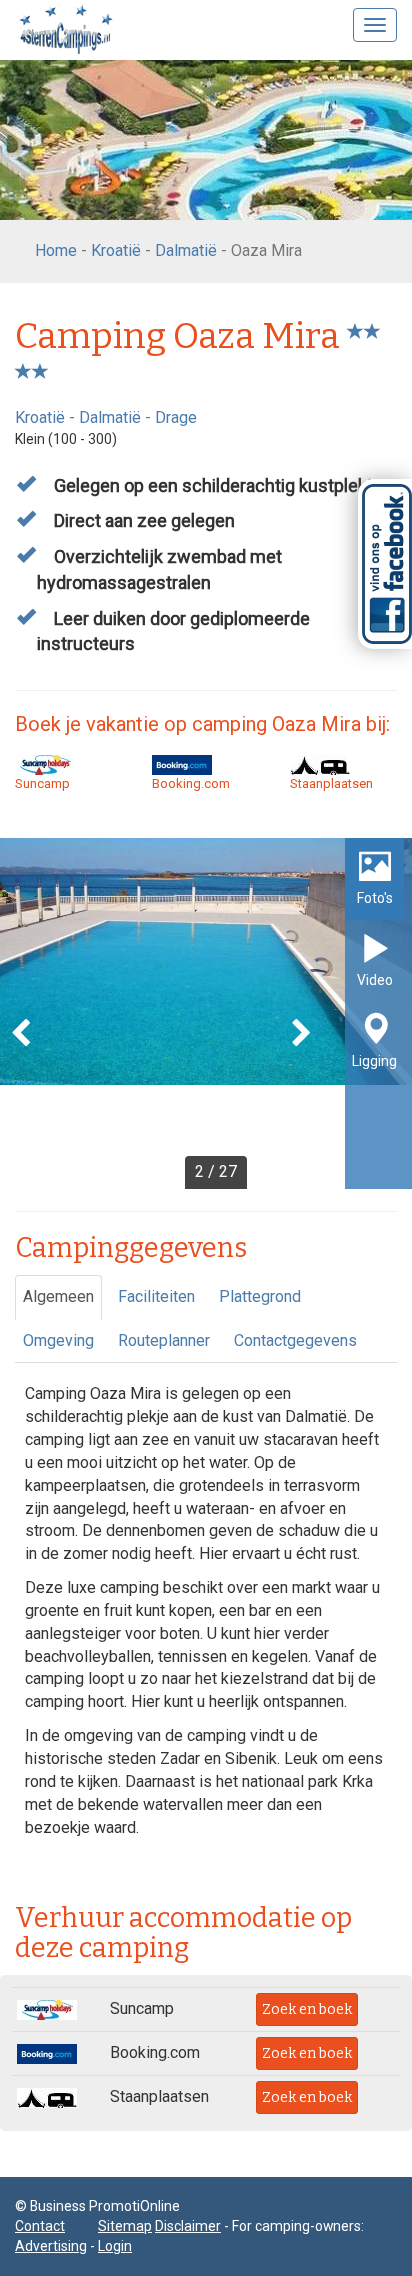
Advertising (51, 2246)
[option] (206, 1013)
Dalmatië (186, 250)
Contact (40, 2226)
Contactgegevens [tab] (295, 1340)
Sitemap (125, 2226)
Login (115, 2246)
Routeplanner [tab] (164, 1340)
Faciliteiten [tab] (156, 1296)
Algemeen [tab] (58, 1296)
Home (56, 250)
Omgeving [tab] (58, 1340)
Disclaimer (188, 2226)
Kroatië (116, 250)
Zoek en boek (307, 2009)
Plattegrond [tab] (260, 1296)
